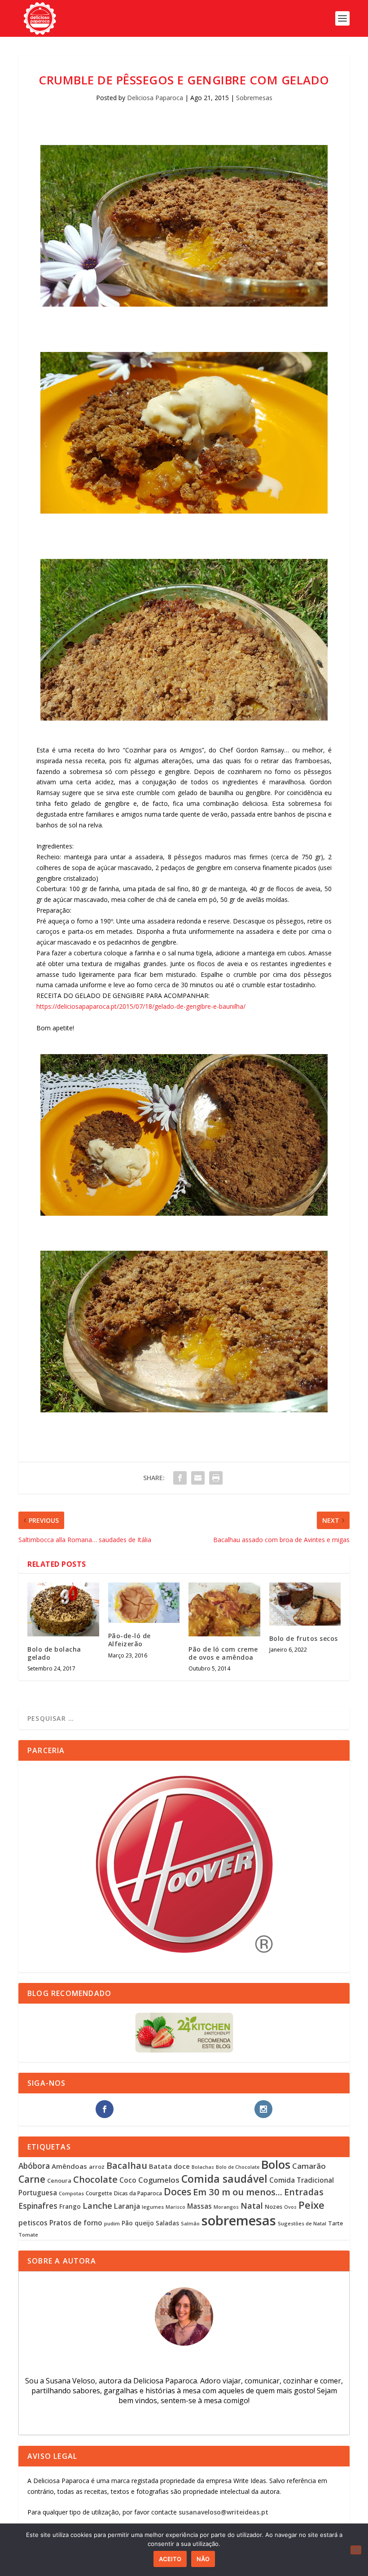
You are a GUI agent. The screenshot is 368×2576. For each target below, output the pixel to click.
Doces (177, 2191)
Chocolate (95, 2179)
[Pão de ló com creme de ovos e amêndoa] (224, 1609)
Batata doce (169, 2166)
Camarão (309, 2166)
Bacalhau (127, 2165)
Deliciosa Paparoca (155, 98)
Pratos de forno (76, 2223)
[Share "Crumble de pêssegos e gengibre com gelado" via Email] (198, 1478)
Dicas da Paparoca (138, 2193)
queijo (144, 2223)
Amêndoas (69, 2166)
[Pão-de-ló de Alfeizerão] (144, 1603)
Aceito (170, 2559)
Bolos (276, 2164)
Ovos (290, 2207)
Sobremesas (254, 98)
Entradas (304, 2192)
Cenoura (59, 2180)
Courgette (99, 2193)
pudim (112, 2223)
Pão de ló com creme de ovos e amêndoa (223, 1653)
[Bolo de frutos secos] (305, 1604)
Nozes (274, 2207)
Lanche (97, 2205)
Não (203, 2559)
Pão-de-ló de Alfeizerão (129, 1640)
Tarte (335, 2223)
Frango (70, 2206)
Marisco (175, 2207)
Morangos (226, 2207)
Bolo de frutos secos (304, 1638)
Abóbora (34, 2166)
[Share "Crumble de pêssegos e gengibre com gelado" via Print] (216, 1478)
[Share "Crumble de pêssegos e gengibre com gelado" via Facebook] (180, 1478)
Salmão (190, 2224)
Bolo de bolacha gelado (54, 1653)
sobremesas (239, 2220)
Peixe (311, 2205)
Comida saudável (224, 2179)
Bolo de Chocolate (238, 2167)
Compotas (71, 2193)
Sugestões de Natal (302, 2223)
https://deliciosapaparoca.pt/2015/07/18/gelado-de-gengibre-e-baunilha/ (141, 1006)
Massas (199, 2206)
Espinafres (38, 2206)
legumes (153, 2207)
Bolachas (203, 2167)
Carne (32, 2179)
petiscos (33, 2223)
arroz (97, 2167)
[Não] (356, 2550)
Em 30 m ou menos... (238, 2192)
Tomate (28, 2235)
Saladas (167, 2223)
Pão (127, 2223)
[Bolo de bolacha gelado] (63, 1609)
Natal (252, 2206)
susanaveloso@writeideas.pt (223, 2512)
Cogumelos (159, 2180)
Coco (128, 2180)
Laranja (127, 2206)
